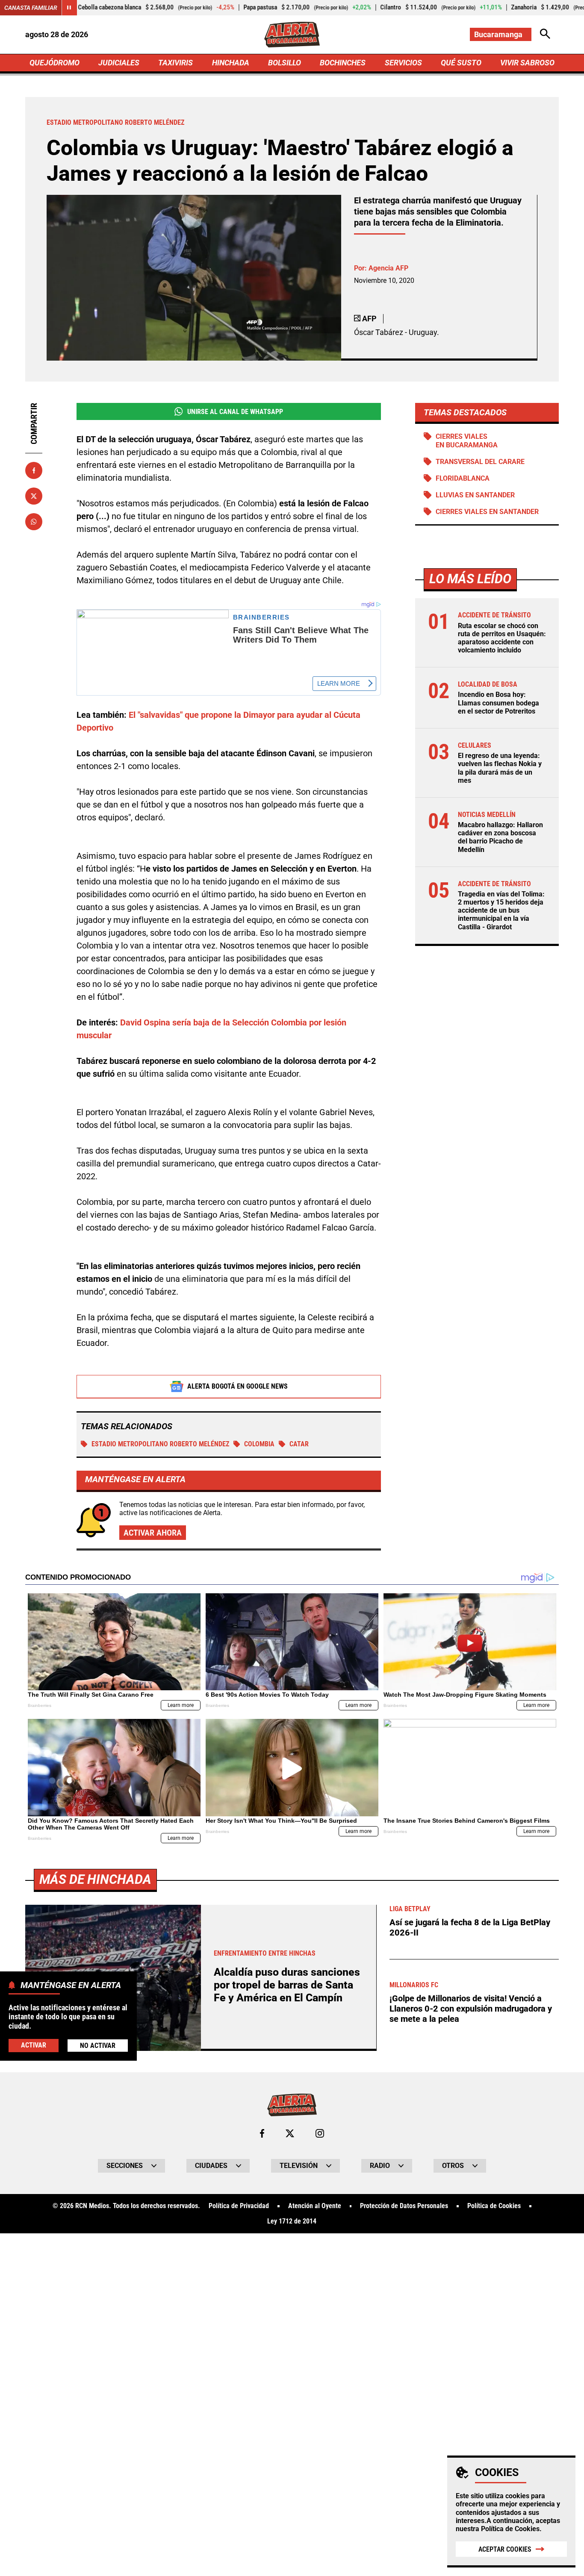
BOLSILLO (285, 63)
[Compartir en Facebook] (34, 470)
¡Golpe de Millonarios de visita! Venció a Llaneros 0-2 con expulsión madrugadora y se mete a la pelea (471, 2009)
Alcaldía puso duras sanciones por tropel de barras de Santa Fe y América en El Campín (287, 1985)
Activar (34, 2045)
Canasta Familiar (31, 8)
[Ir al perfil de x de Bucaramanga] (290, 2133)
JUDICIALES (119, 63)
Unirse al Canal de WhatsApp (235, 412)
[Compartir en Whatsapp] (34, 522)
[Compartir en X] (34, 496)
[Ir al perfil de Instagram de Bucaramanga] (320, 2133)
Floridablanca (463, 478)
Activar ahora (153, 1533)
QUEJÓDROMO (55, 63)
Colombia (259, 1444)
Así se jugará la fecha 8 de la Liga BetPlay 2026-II (470, 1927)
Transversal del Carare (480, 462)
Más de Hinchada (95, 1879)
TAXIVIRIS (175, 63)
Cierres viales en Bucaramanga (467, 441)
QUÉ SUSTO (461, 63)
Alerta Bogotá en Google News (237, 1386)
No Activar (98, 2046)
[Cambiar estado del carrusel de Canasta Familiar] (69, 8)
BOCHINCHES (343, 63)
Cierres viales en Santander (487, 512)
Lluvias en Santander (475, 495)
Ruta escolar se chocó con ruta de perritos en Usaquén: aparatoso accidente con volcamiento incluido (502, 638)
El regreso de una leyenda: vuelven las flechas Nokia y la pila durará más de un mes (500, 768)
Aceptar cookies (505, 2549)
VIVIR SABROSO (527, 63)
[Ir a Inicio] (292, 35)
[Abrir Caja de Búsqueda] (545, 34)
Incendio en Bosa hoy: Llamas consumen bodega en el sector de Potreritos (498, 703)
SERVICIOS (403, 63)
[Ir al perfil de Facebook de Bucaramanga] (262, 2133)
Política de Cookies (510, 2529)
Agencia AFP (388, 268)
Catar (299, 1444)
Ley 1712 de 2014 (292, 2221)
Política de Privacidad (239, 2206)
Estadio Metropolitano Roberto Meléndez (160, 1444)
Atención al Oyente (315, 2206)
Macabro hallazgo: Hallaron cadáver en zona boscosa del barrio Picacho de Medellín (500, 837)
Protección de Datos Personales (404, 2206)
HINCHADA (231, 63)
